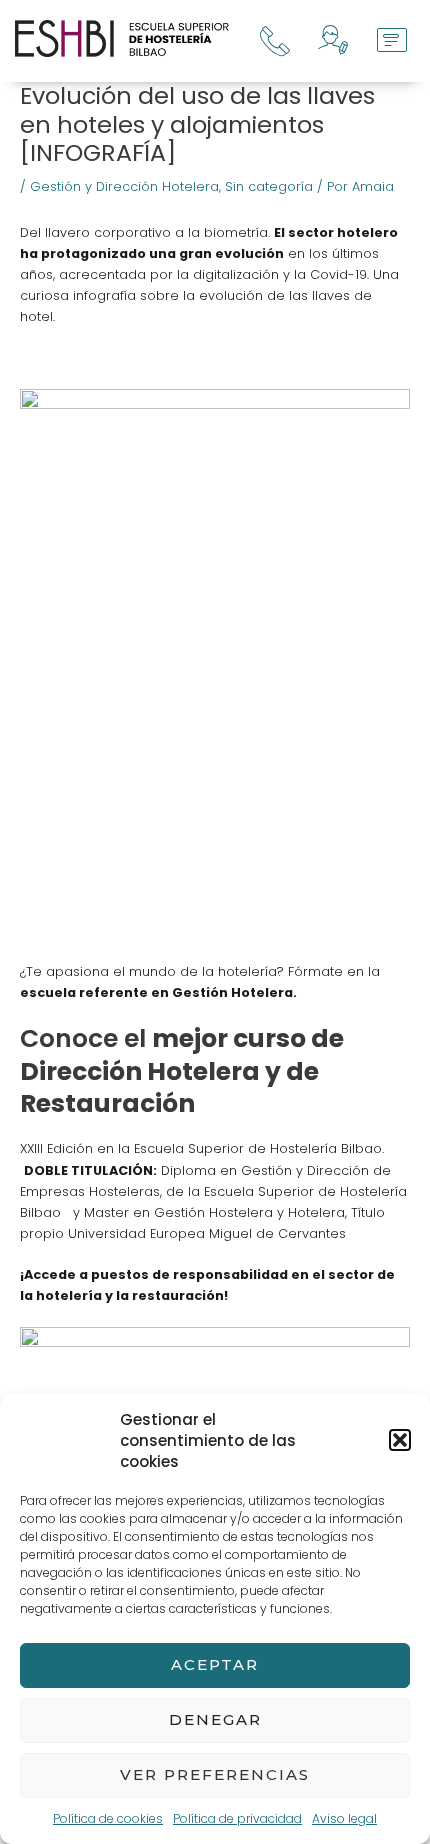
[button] (400, 1440)
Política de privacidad (237, 1818)
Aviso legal (344, 1818)
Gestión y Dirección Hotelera (124, 186)
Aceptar (215, 1664)
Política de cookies (108, 1818)
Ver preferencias (215, 1774)
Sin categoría (269, 186)
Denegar (215, 1719)
